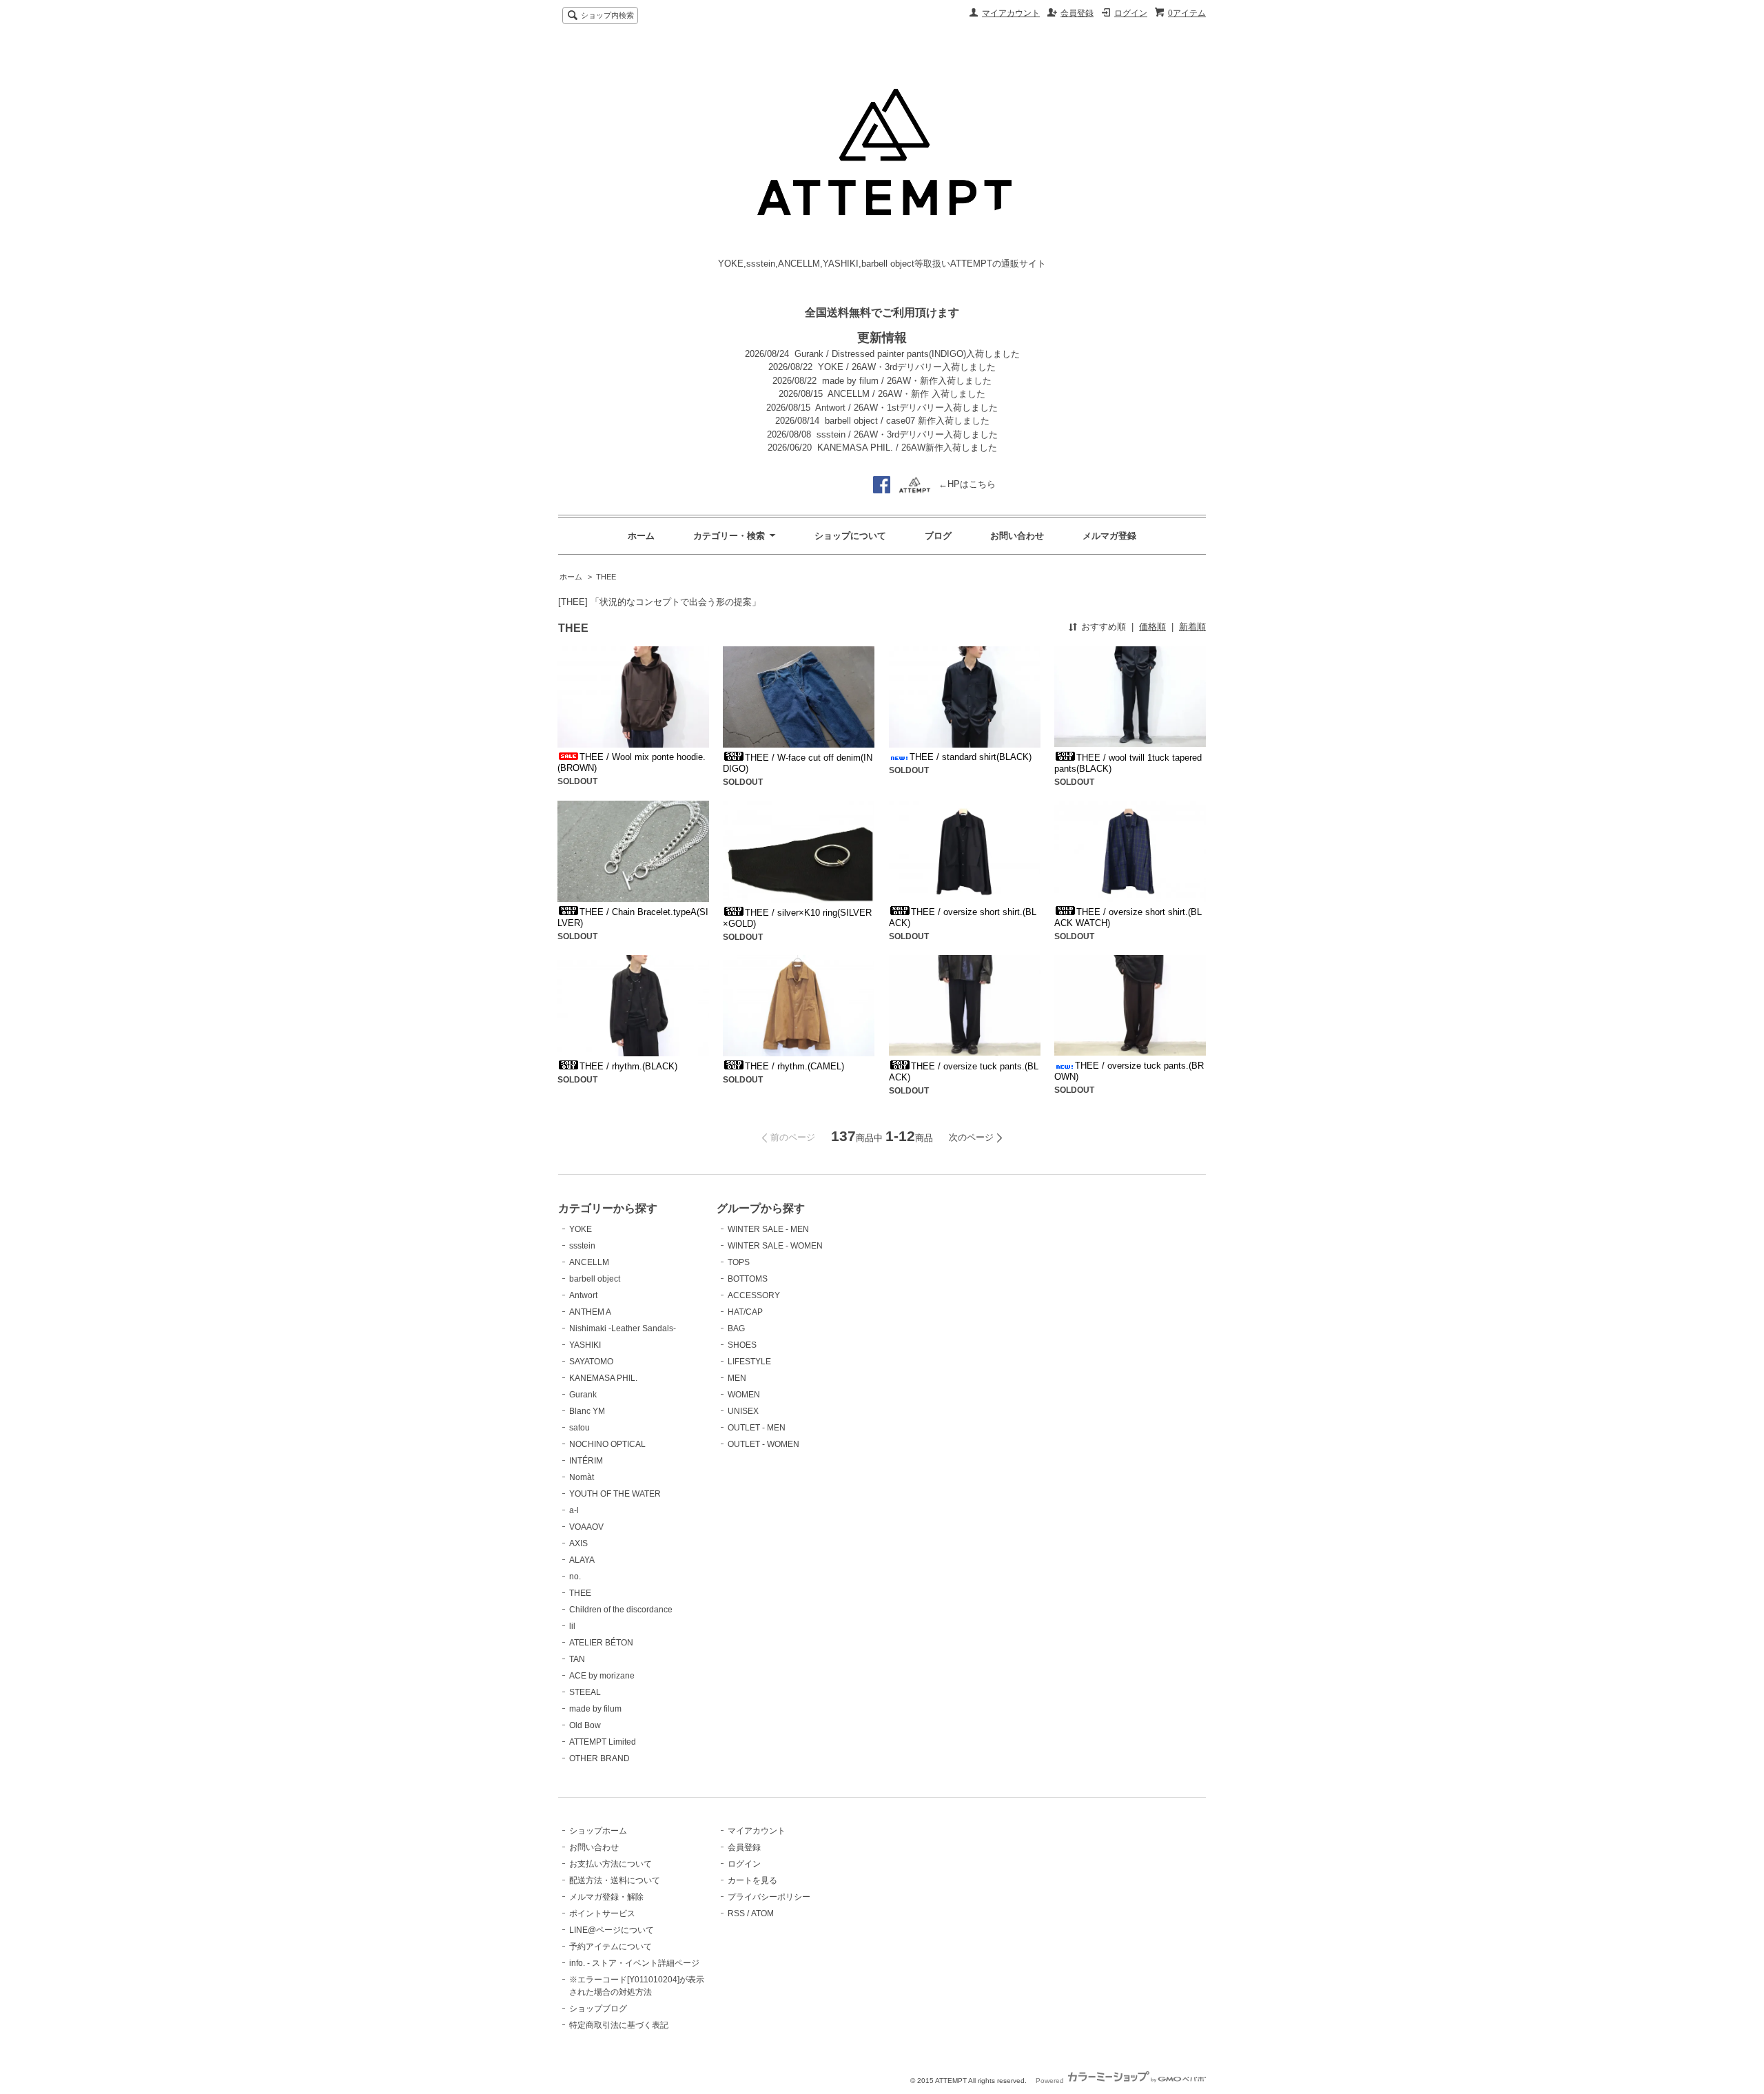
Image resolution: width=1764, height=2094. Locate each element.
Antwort (583, 1295)
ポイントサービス (602, 1913)
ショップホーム (598, 1831)
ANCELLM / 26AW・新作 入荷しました (906, 394)
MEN (737, 1378)
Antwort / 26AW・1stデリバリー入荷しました (906, 408)
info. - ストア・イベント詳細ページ (634, 1963)
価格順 (1152, 627)
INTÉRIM (586, 1461)
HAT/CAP (745, 1312)
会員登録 (1077, 13)
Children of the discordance (621, 1610)
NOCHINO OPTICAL (607, 1444)
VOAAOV (586, 1527)
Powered (1051, 2081)
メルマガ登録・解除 (606, 1897)
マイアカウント (1011, 13)
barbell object (595, 1279)
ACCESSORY (754, 1295)
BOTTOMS (748, 1279)
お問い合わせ (1017, 536)
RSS (736, 1913)
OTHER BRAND (599, 1758)
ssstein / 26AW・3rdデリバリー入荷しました (907, 434)
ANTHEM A (590, 1312)
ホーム (641, 536)
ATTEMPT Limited (603, 1742)
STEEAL (585, 1692)
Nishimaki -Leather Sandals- (623, 1328)
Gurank (583, 1395)
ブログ (938, 536)
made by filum (595, 1709)
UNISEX (743, 1411)
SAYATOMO (591, 1362)
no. (575, 1577)
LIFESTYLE (749, 1362)
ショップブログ (598, 2009)
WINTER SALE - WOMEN (775, 1246)
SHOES (742, 1345)
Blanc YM (587, 1411)
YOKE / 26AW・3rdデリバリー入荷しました (907, 367)
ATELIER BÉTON (601, 1643)
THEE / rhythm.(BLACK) (628, 1066)
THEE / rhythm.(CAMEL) (794, 1066)
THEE (606, 577)
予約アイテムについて (611, 1947)
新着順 (1192, 627)
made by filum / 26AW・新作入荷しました (907, 381)
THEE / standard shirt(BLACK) (971, 757)
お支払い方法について (611, 1864)
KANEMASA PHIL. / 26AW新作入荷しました (907, 448)
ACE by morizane (602, 1676)
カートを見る (752, 1880)
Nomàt (582, 1477)
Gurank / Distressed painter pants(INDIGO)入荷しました (907, 354)
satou (580, 1428)
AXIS (578, 1543)
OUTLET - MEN (757, 1428)
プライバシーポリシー (769, 1897)
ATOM (762, 1913)
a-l (574, 1510)
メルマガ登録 (1109, 536)
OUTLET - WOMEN (763, 1444)
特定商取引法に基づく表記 (619, 2025)
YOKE (581, 1229)
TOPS (739, 1262)
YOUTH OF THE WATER (615, 1494)
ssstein (582, 1246)
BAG (736, 1328)
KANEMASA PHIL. (603, 1378)
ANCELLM (589, 1262)
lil (572, 1626)
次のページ (971, 1137)
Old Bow (585, 1725)
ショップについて (850, 536)
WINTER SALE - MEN (768, 1229)
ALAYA (582, 1560)
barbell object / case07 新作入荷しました (907, 421)
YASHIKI (585, 1345)
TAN (577, 1659)
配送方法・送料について (615, 1880)
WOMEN (744, 1395)
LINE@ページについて (612, 1930)
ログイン (1131, 13)
